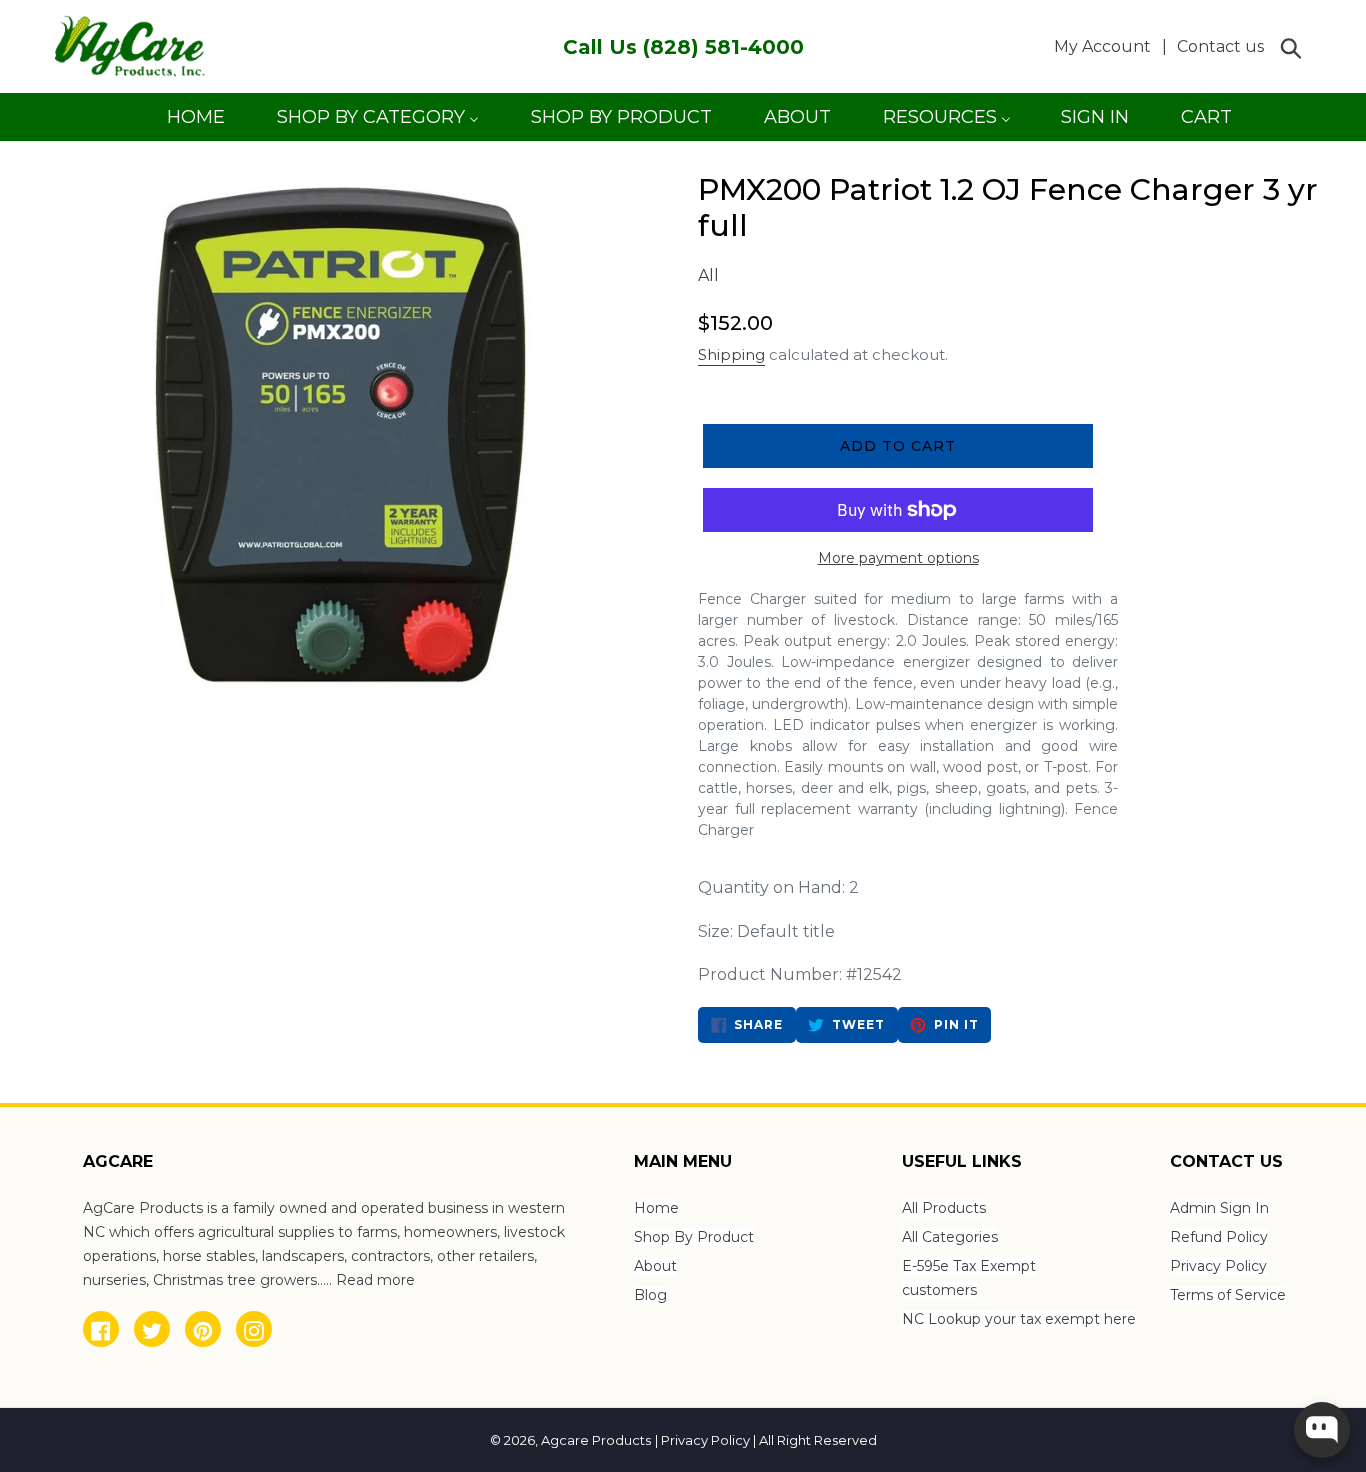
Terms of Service (1228, 1295)
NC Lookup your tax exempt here (1019, 1319)
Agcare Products (596, 1440)
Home (656, 1208)
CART (1206, 123)
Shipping (731, 354)
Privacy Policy (1218, 1266)
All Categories (950, 1237)
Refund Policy (1219, 1237)
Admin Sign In (1219, 1208)
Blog (650, 1295)
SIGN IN (1094, 123)
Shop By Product (694, 1237)
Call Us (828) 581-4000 (683, 47)
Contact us (1220, 46)
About (655, 1266)
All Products (944, 1208)
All (708, 275)
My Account (1108, 46)
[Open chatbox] (1322, 1430)
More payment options (898, 558)
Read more (375, 1280)
